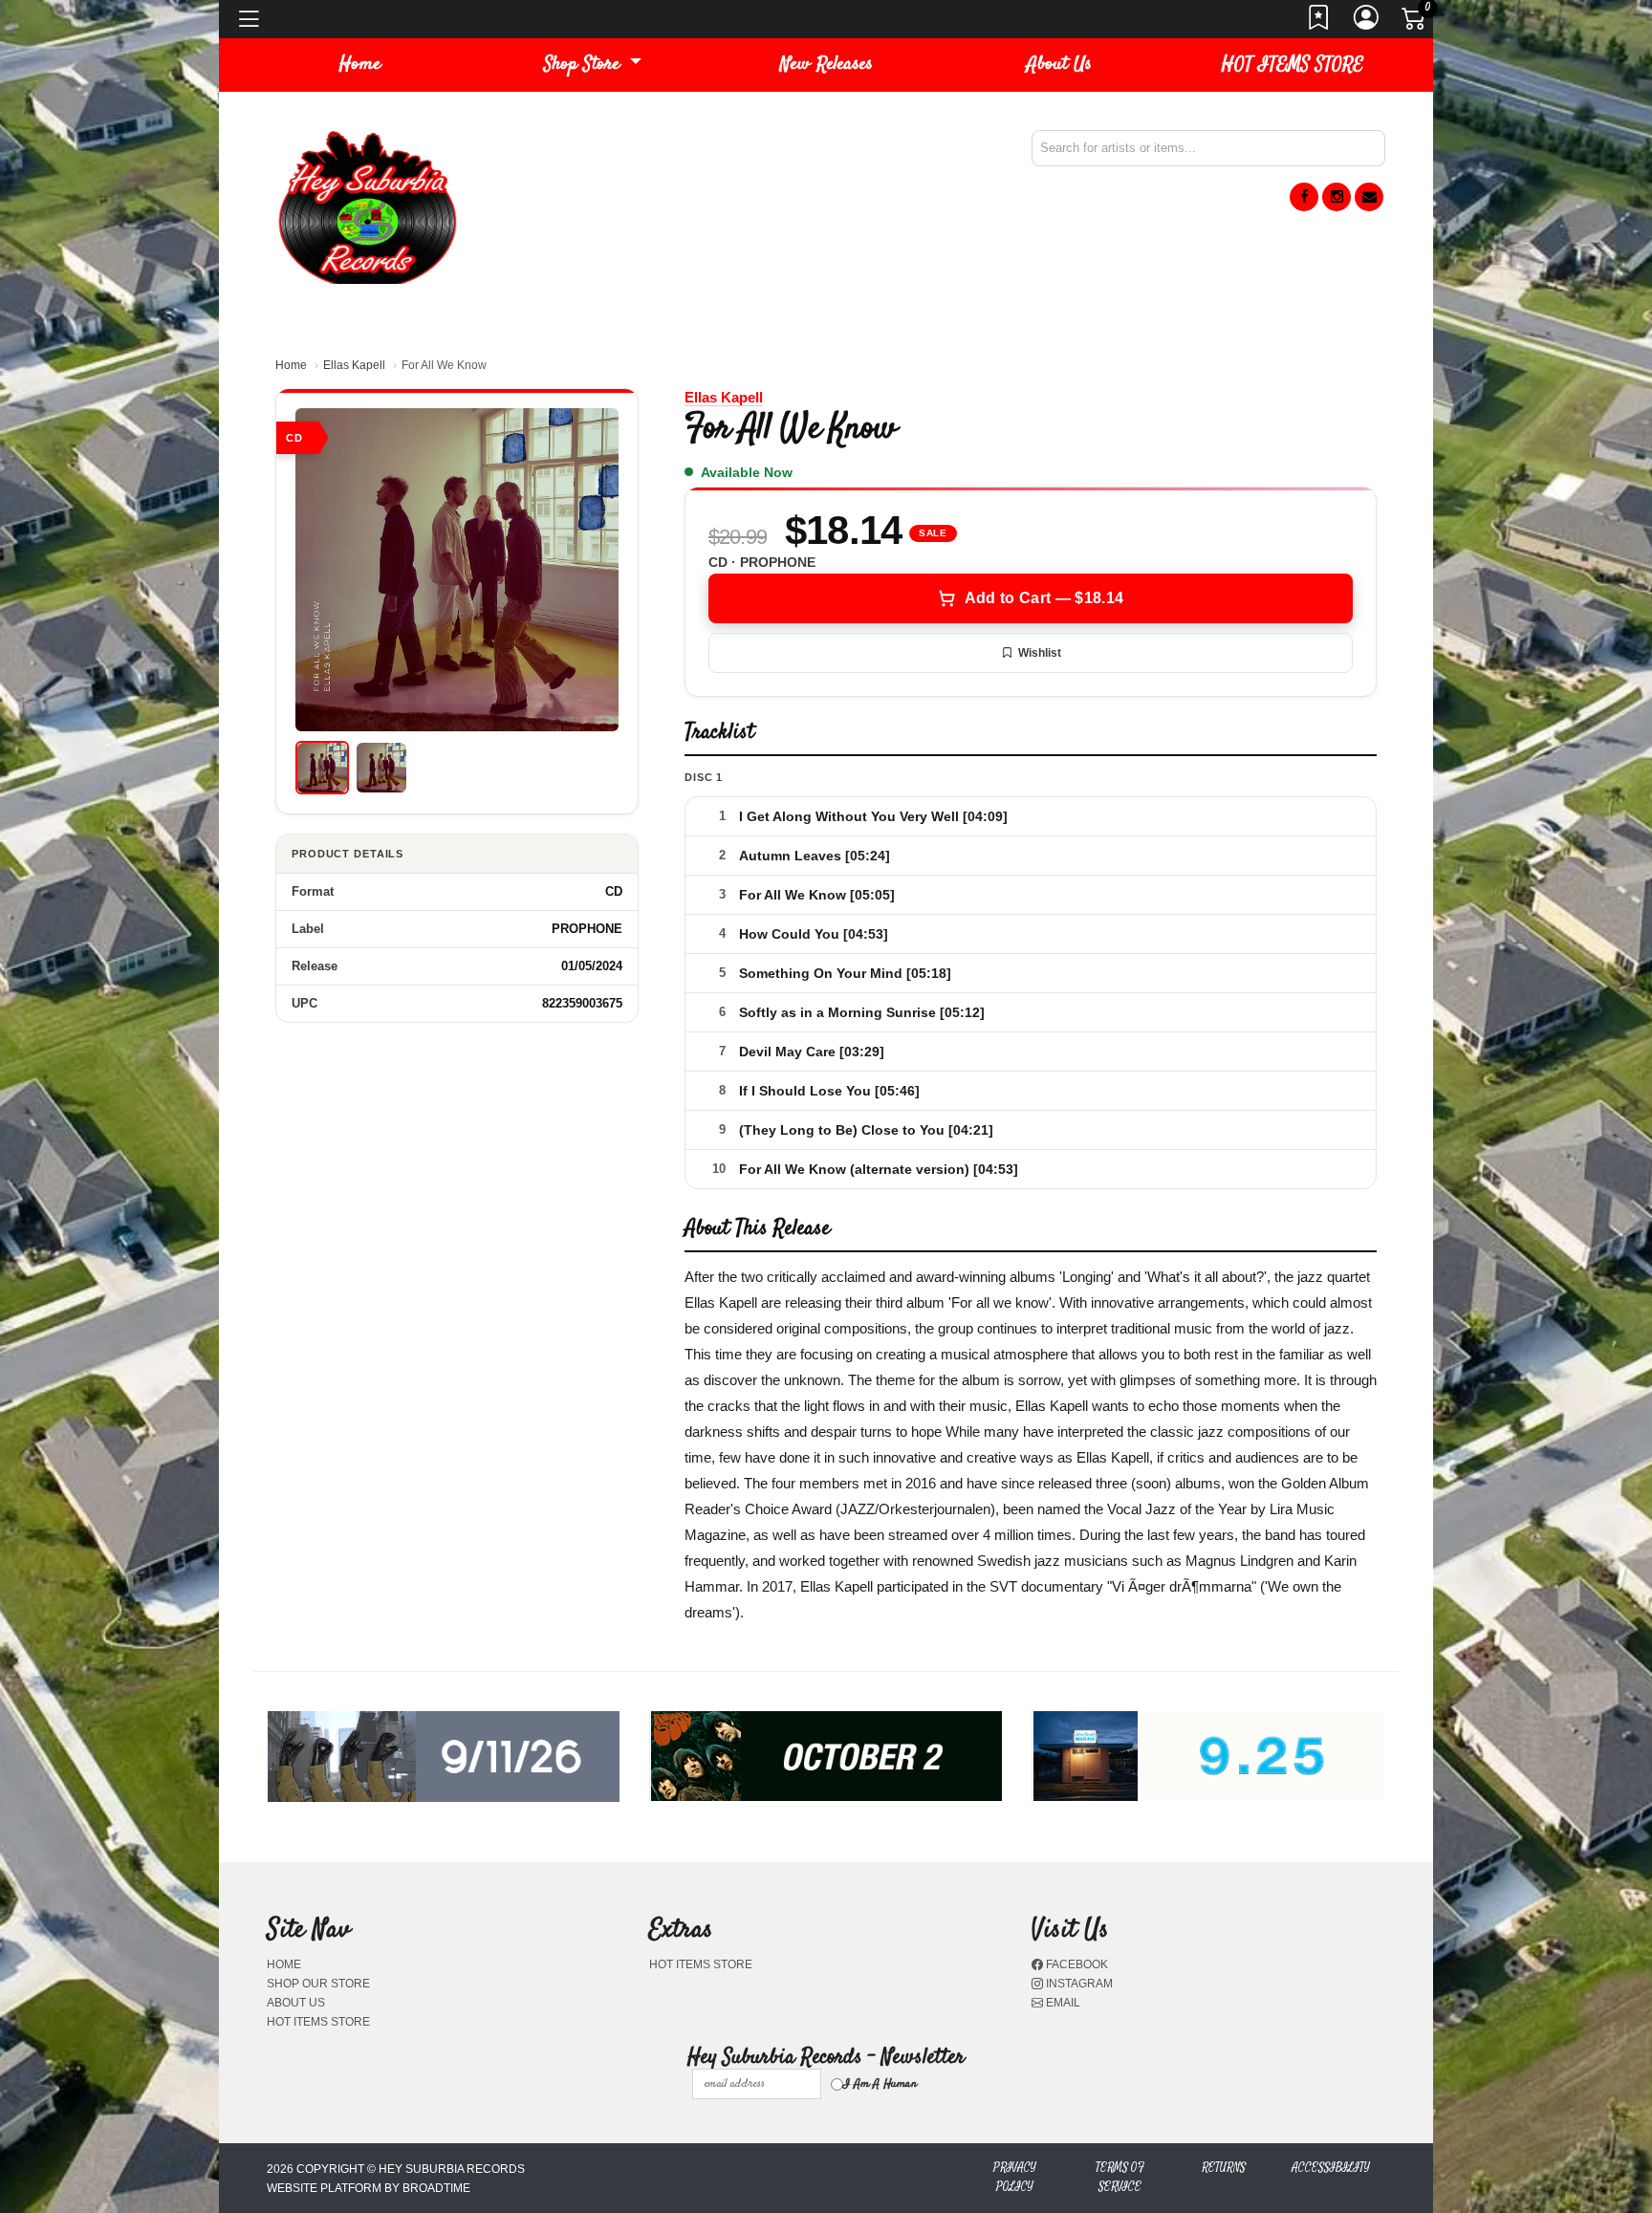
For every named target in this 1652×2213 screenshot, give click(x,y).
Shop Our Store (318, 1984)
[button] (593, 65)
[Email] (1369, 197)
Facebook (1076, 1964)
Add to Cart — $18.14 (1044, 598)
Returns (1224, 2168)
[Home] (367, 206)
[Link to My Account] (1367, 23)
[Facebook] (1304, 197)
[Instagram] (1337, 197)
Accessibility (1331, 2168)
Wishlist (1040, 653)
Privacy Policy (1015, 2177)
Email (1062, 2003)
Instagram (1078, 1984)
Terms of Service (1120, 2177)
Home (291, 365)
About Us (1059, 65)
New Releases (826, 65)
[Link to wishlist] (1319, 23)
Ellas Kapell (354, 365)
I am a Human (880, 2084)
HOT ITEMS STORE (1293, 65)
